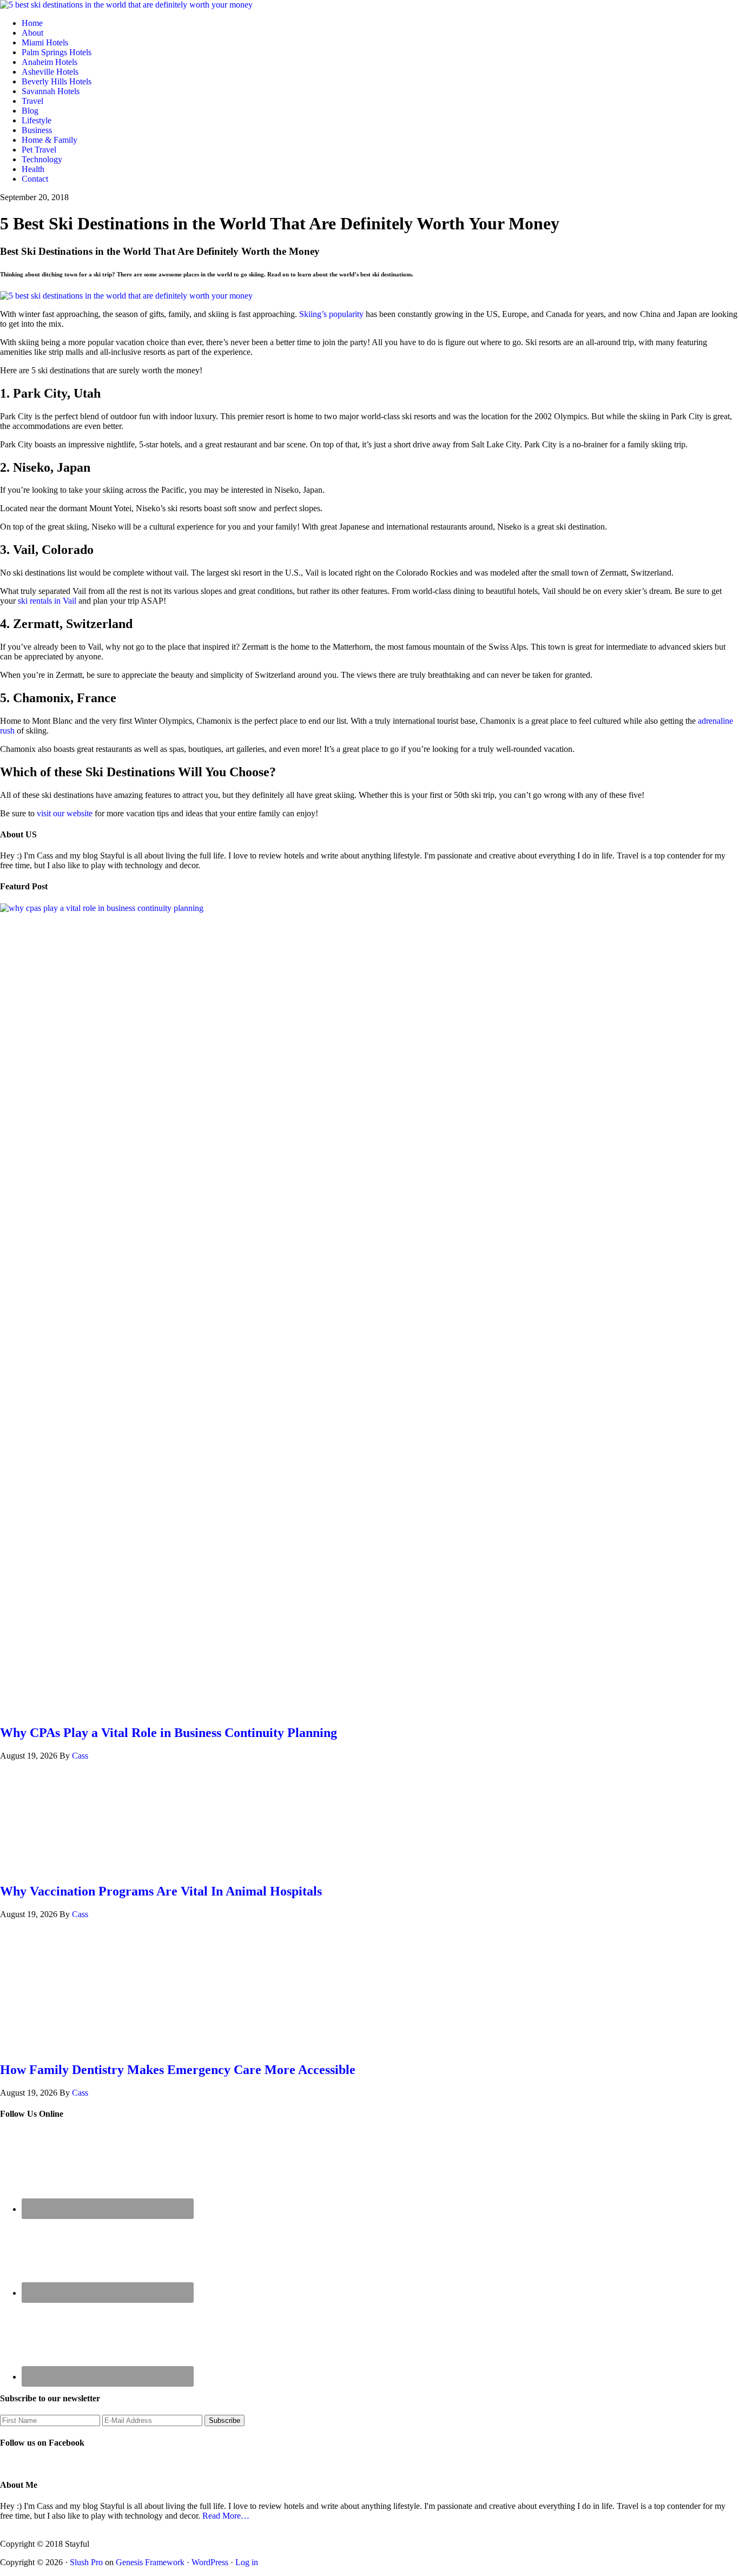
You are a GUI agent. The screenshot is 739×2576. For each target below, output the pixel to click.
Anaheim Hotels (50, 62)
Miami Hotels (45, 42)
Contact (35, 179)
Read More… (226, 2516)
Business (37, 130)
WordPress (210, 2562)
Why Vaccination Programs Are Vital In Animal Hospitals (161, 1891)
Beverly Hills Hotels (57, 81)
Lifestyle (37, 120)
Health (33, 169)
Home (32, 23)
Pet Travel (39, 150)
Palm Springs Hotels (57, 52)
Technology (42, 159)
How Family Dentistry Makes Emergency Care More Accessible (178, 2070)
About (32, 33)
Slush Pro (86, 2562)
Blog (30, 111)
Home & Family (50, 140)
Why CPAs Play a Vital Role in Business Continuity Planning (169, 1733)
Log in (247, 2562)
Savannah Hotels (51, 91)
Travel (32, 101)
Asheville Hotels (50, 72)
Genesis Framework (150, 2562)
